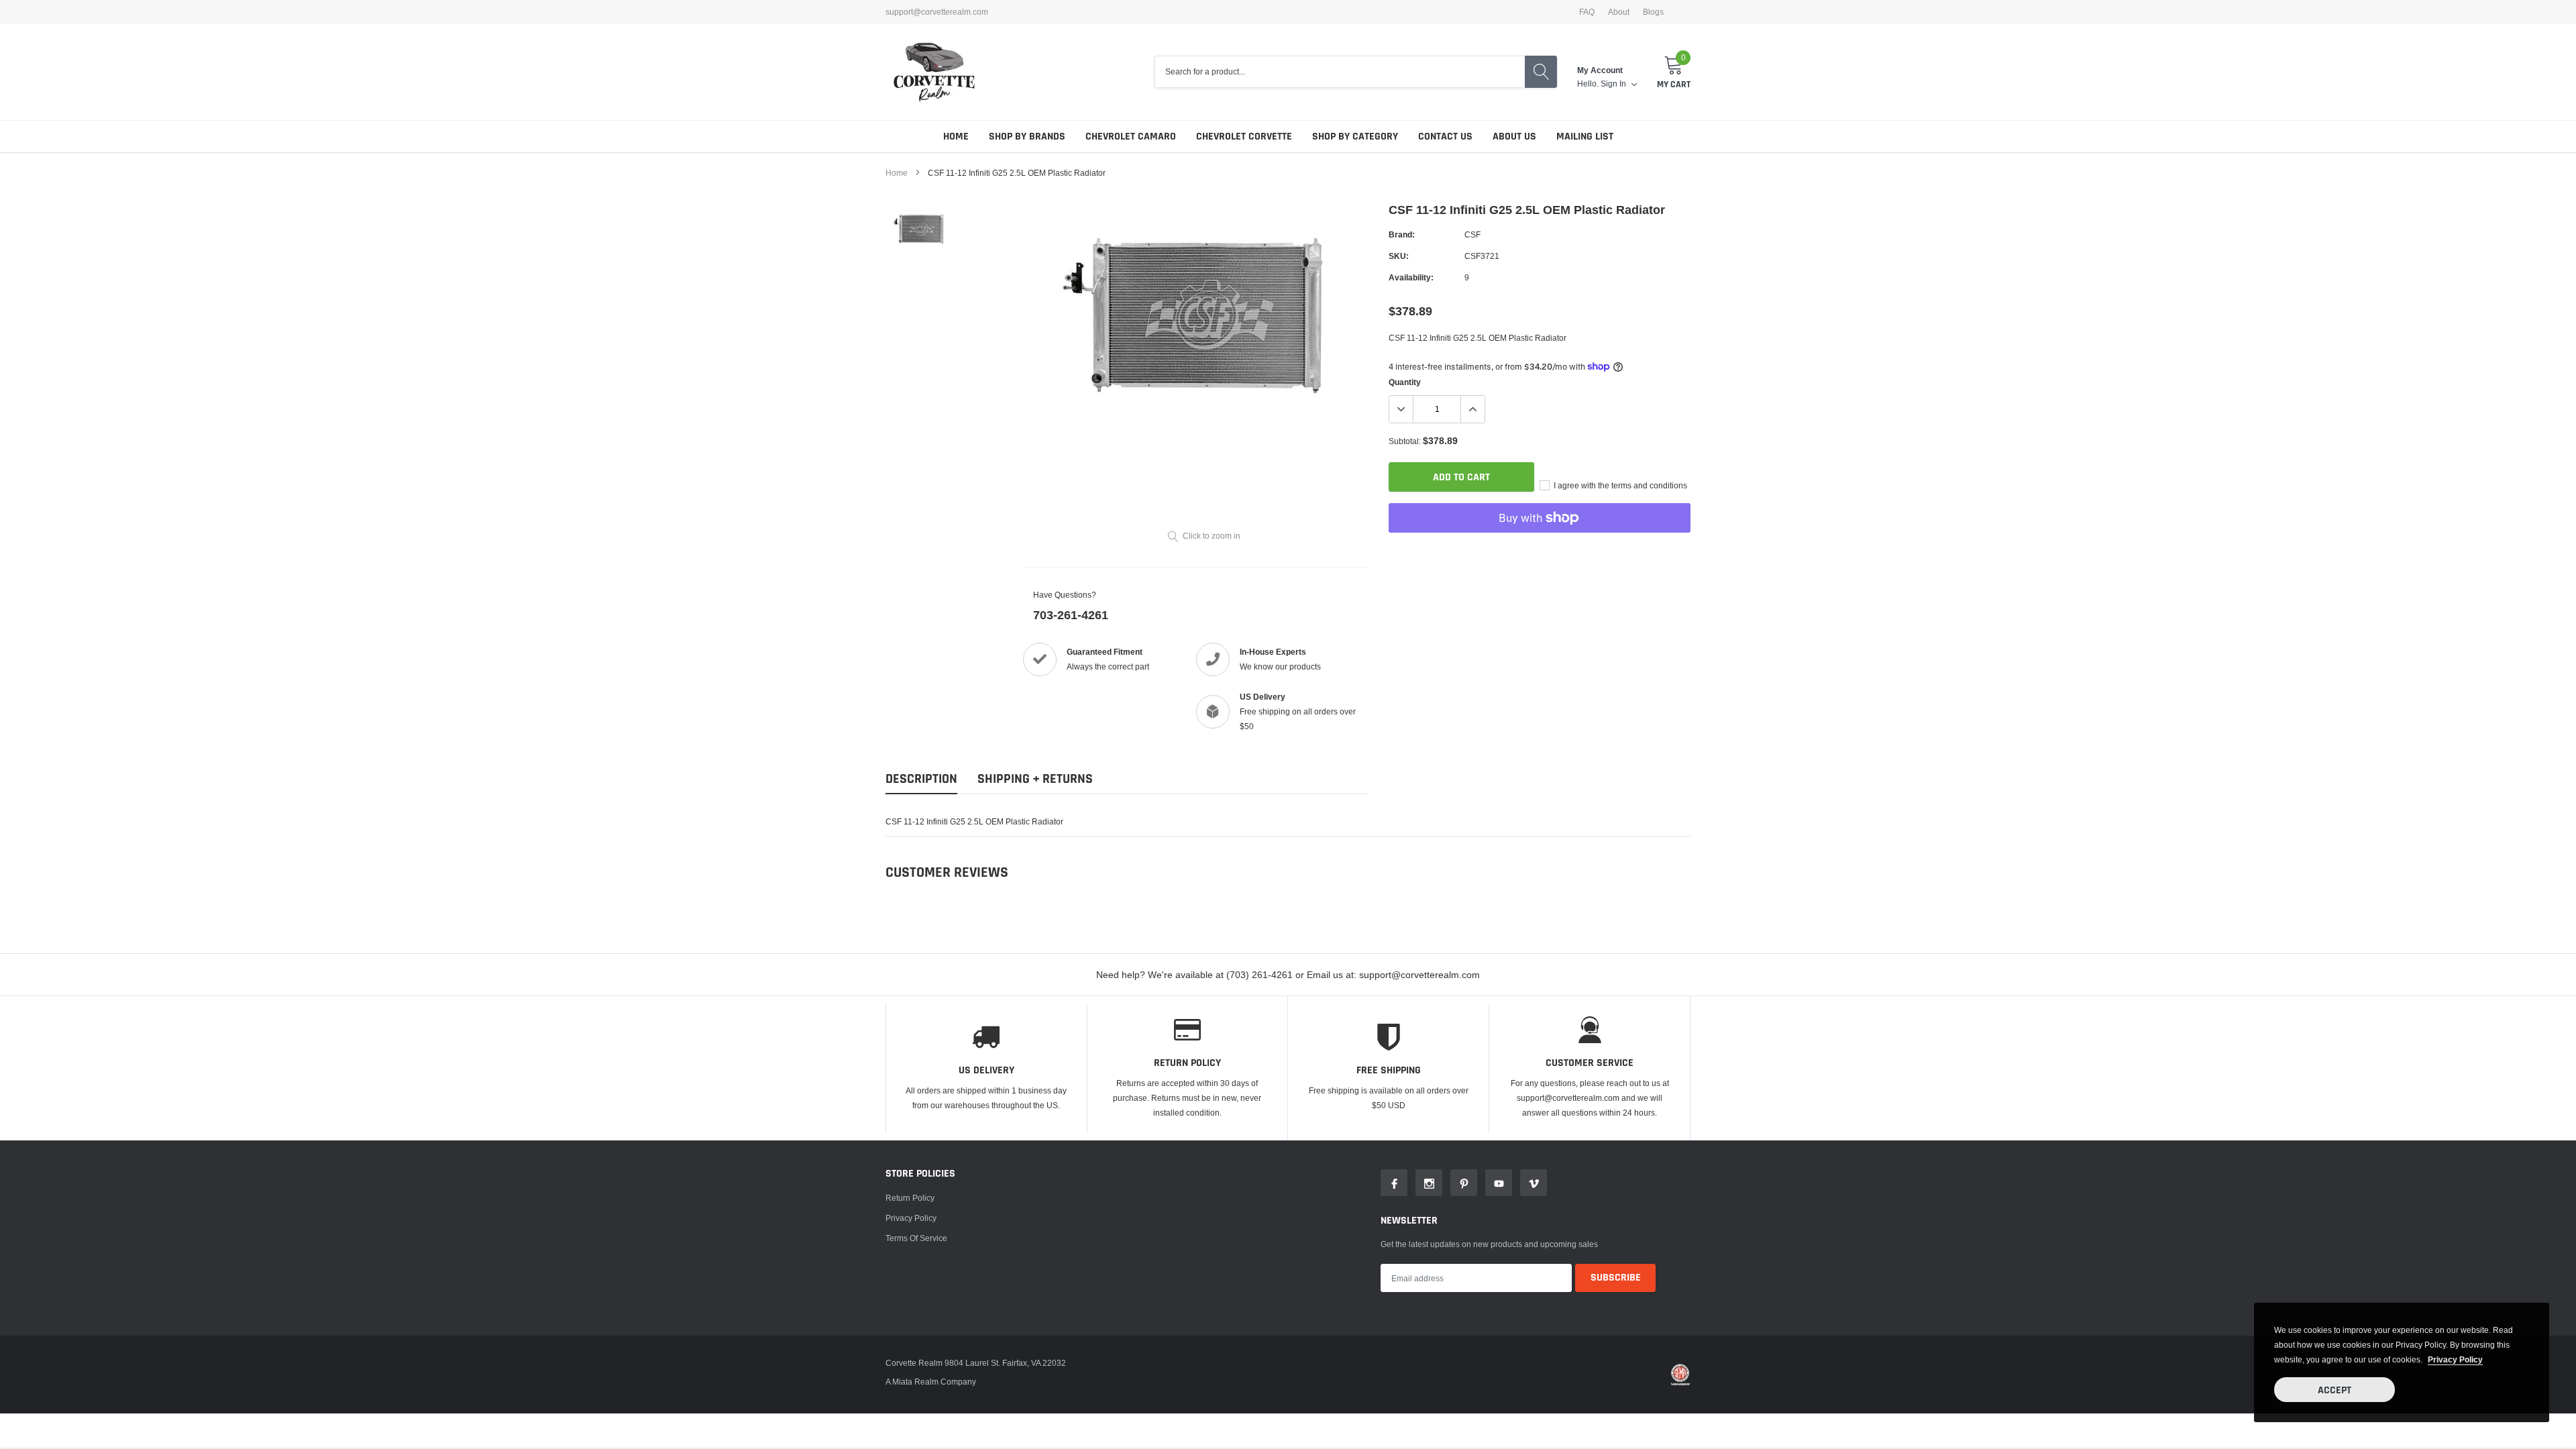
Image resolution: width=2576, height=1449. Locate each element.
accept (2334, 1390)
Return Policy (910, 1198)
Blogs (1653, 12)
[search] (1541, 72)
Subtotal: (1405, 441)
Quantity (1405, 382)
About (1619, 12)
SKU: (1399, 256)
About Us (1514, 137)
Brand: (1402, 234)
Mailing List (1585, 137)
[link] (921, 229)
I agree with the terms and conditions (1619, 485)
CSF (1472, 234)
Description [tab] (921, 779)
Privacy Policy (911, 1218)
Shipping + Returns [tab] (1035, 779)
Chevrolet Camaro (1131, 137)
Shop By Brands (1027, 137)
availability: (1411, 277)
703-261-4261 (1071, 615)
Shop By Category (1355, 137)
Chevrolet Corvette (1244, 137)
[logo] (934, 72)
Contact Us (1445, 137)
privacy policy (2455, 1359)
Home (956, 137)
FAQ (1587, 12)
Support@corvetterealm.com (937, 12)
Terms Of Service (916, 1238)
